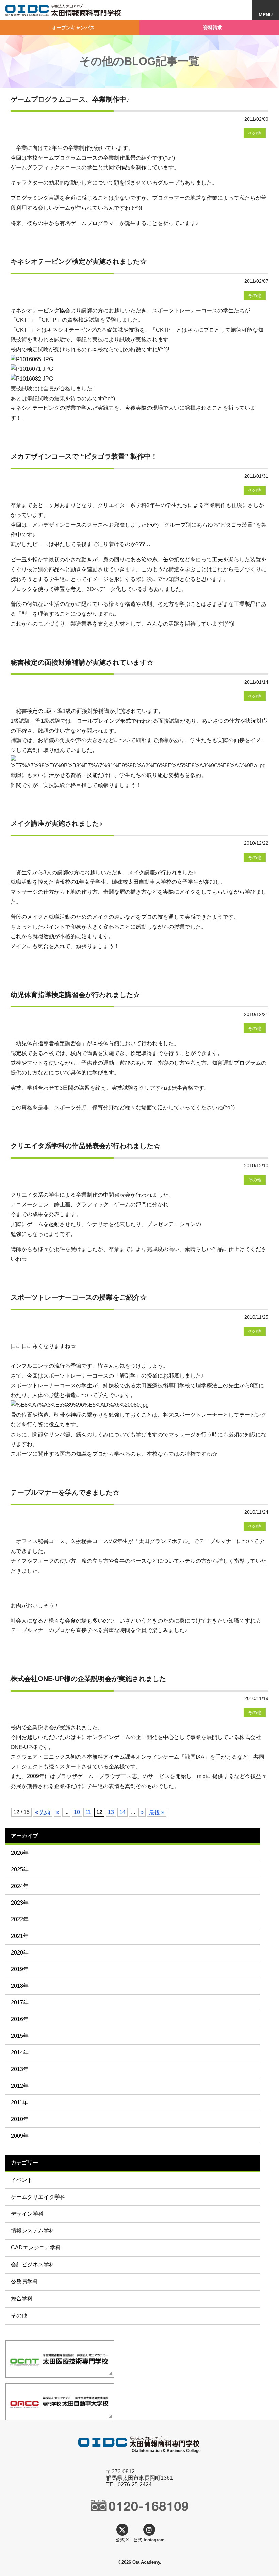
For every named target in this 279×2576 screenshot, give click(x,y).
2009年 (20, 2136)
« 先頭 (43, 1812)
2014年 (20, 2053)
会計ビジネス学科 (33, 2265)
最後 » (157, 1812)
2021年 (20, 1936)
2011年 (19, 2102)
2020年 (20, 1953)
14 (122, 1812)
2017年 (20, 2003)
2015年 (20, 2036)
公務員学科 (24, 2282)
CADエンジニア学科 (36, 2248)
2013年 (20, 2069)
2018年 (20, 1986)
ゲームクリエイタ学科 (38, 2197)
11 (88, 1812)
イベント (22, 2180)
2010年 (20, 2119)
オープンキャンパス (73, 28)
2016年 (20, 2019)
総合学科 (22, 2299)
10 (77, 1812)
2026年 (20, 1853)
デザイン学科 (27, 2214)
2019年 (20, 1969)
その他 (19, 2316)
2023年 (20, 1903)
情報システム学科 (33, 2231)
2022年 (20, 1919)
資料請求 (213, 28)
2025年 (20, 1869)
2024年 (20, 1886)
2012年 (20, 2086)
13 (111, 1812)
